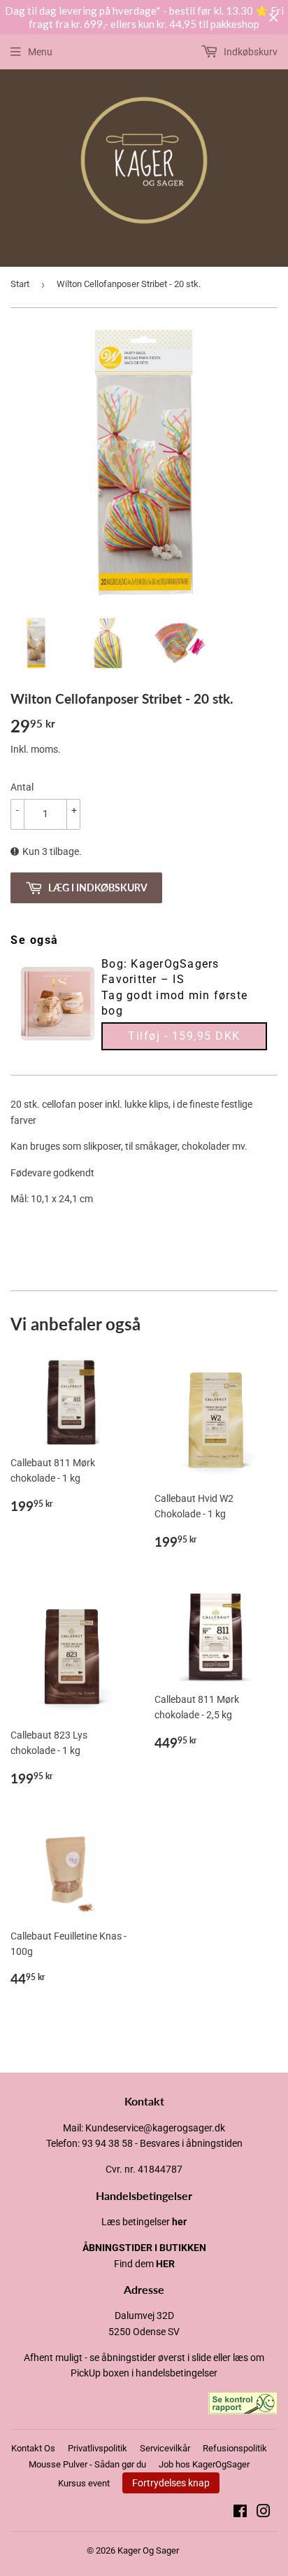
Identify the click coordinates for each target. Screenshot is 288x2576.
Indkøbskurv (250, 52)
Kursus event (84, 2483)
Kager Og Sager (148, 2550)
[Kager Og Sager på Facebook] (240, 2513)
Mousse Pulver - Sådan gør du (87, 2464)
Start (20, 284)
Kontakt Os (33, 2448)
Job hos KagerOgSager (204, 2464)
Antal (22, 787)
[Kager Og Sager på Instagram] (264, 2513)
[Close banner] (274, 18)
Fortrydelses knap (171, 2483)
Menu (40, 52)
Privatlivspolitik (98, 2448)
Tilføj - (184, 1036)
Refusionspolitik (235, 2448)
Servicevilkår (165, 2448)
